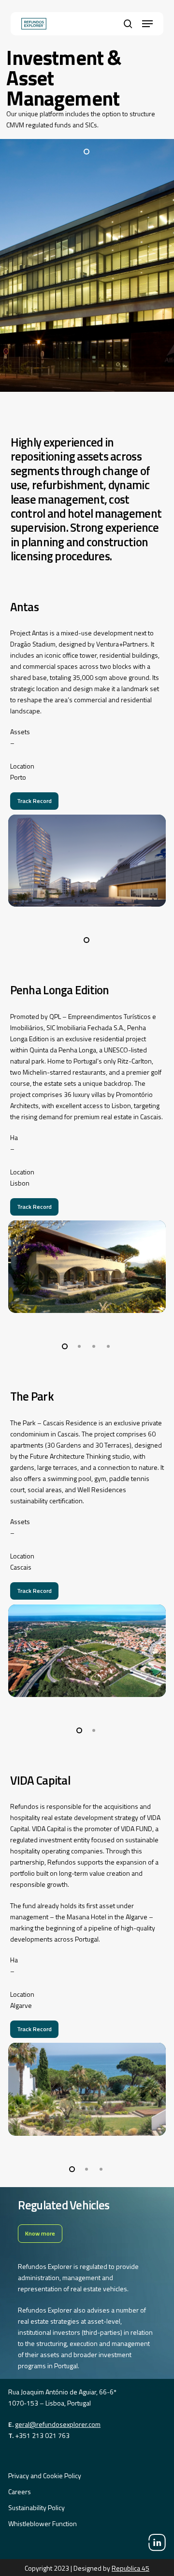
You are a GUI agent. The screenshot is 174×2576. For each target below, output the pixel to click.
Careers (20, 2491)
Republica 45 (130, 2568)
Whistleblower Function (43, 2523)
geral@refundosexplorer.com (58, 2424)
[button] (147, 24)
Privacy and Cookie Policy (45, 2476)
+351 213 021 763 (42, 2435)
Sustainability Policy (36, 2507)
